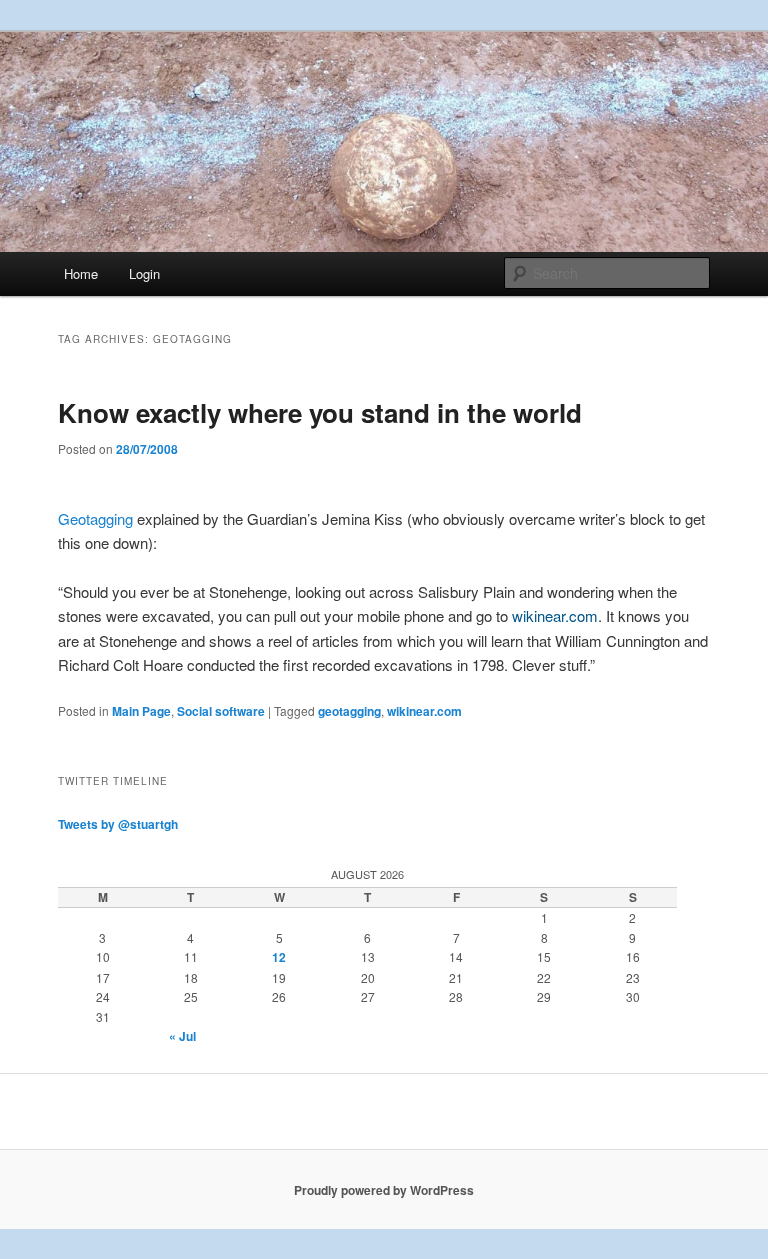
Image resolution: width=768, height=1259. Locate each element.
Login (144, 273)
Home (81, 273)
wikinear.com (424, 711)
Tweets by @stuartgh (118, 824)
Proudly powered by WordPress (384, 1190)
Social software (221, 711)
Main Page (141, 711)
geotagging (349, 711)
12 (279, 957)
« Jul (182, 1036)
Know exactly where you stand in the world (320, 412)
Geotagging (95, 518)
